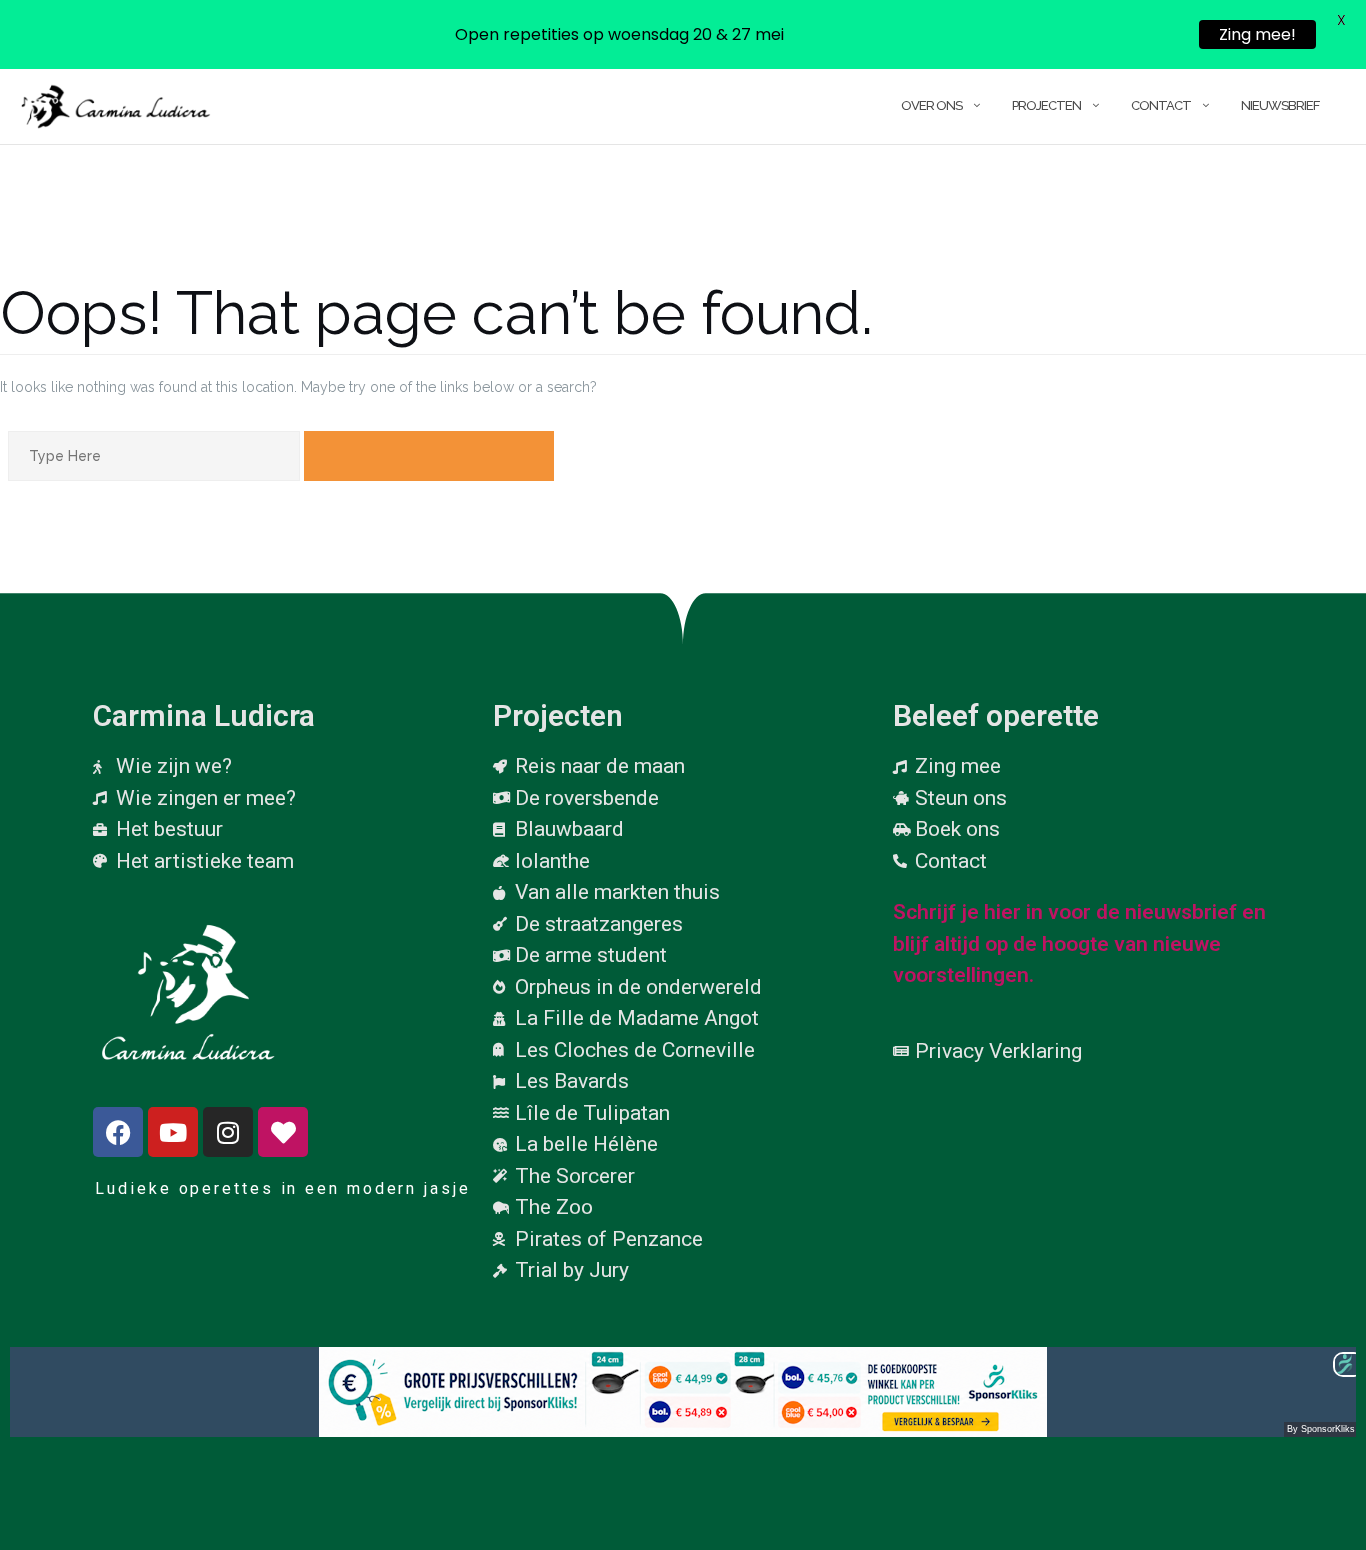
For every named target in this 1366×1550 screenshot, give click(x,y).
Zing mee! (1257, 34)
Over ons (931, 105)
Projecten (1046, 105)
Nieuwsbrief (1280, 105)
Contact (1161, 105)
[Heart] (283, 1132)
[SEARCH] (429, 456)
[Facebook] (118, 1132)
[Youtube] (173, 1132)
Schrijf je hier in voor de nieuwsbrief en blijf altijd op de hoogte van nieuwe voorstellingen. (1079, 943)
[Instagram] (228, 1132)
